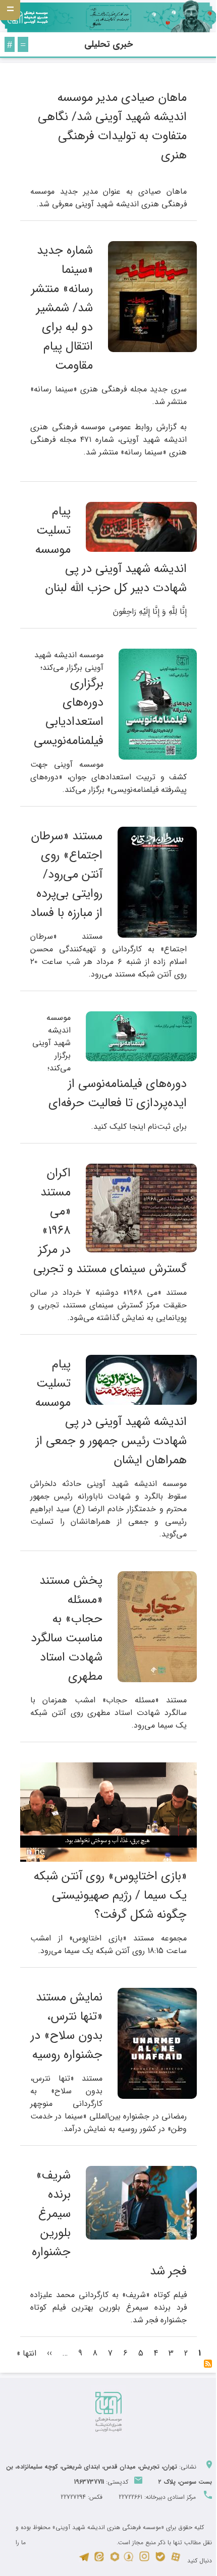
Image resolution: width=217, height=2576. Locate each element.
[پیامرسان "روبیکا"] (115, 2561)
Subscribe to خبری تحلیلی (208, 2364)
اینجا (137, 1127)
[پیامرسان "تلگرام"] (84, 2561)
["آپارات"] (176, 2561)
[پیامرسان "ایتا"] (99, 2561)
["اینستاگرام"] (144, 2561)
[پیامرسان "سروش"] (128, 2561)
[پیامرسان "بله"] (160, 2561)
